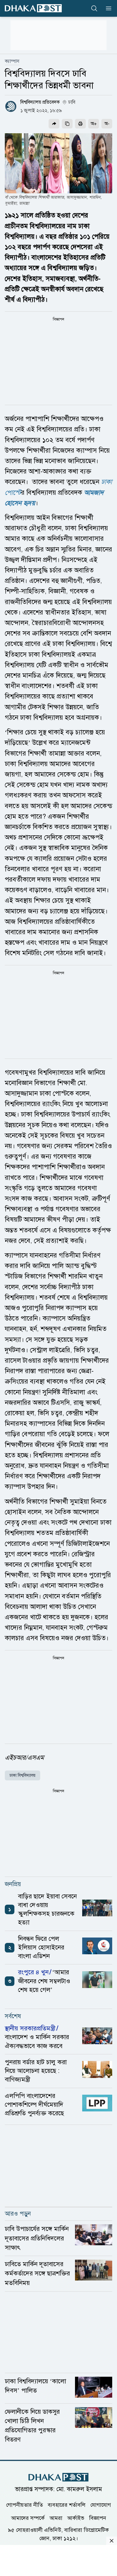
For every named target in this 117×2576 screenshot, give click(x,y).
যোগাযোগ (101, 2505)
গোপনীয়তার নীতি (24, 2505)
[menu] (107, 8)
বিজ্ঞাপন (98, 2518)
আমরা (56, 2518)
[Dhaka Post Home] (58, 2477)
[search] (94, 8)
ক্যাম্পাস (12, 61)
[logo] (33, 8)
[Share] (54, 124)
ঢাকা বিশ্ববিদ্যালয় (22, 1775)
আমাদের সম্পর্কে (28, 2518)
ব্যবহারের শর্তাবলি (67, 2505)
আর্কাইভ (76, 2518)
